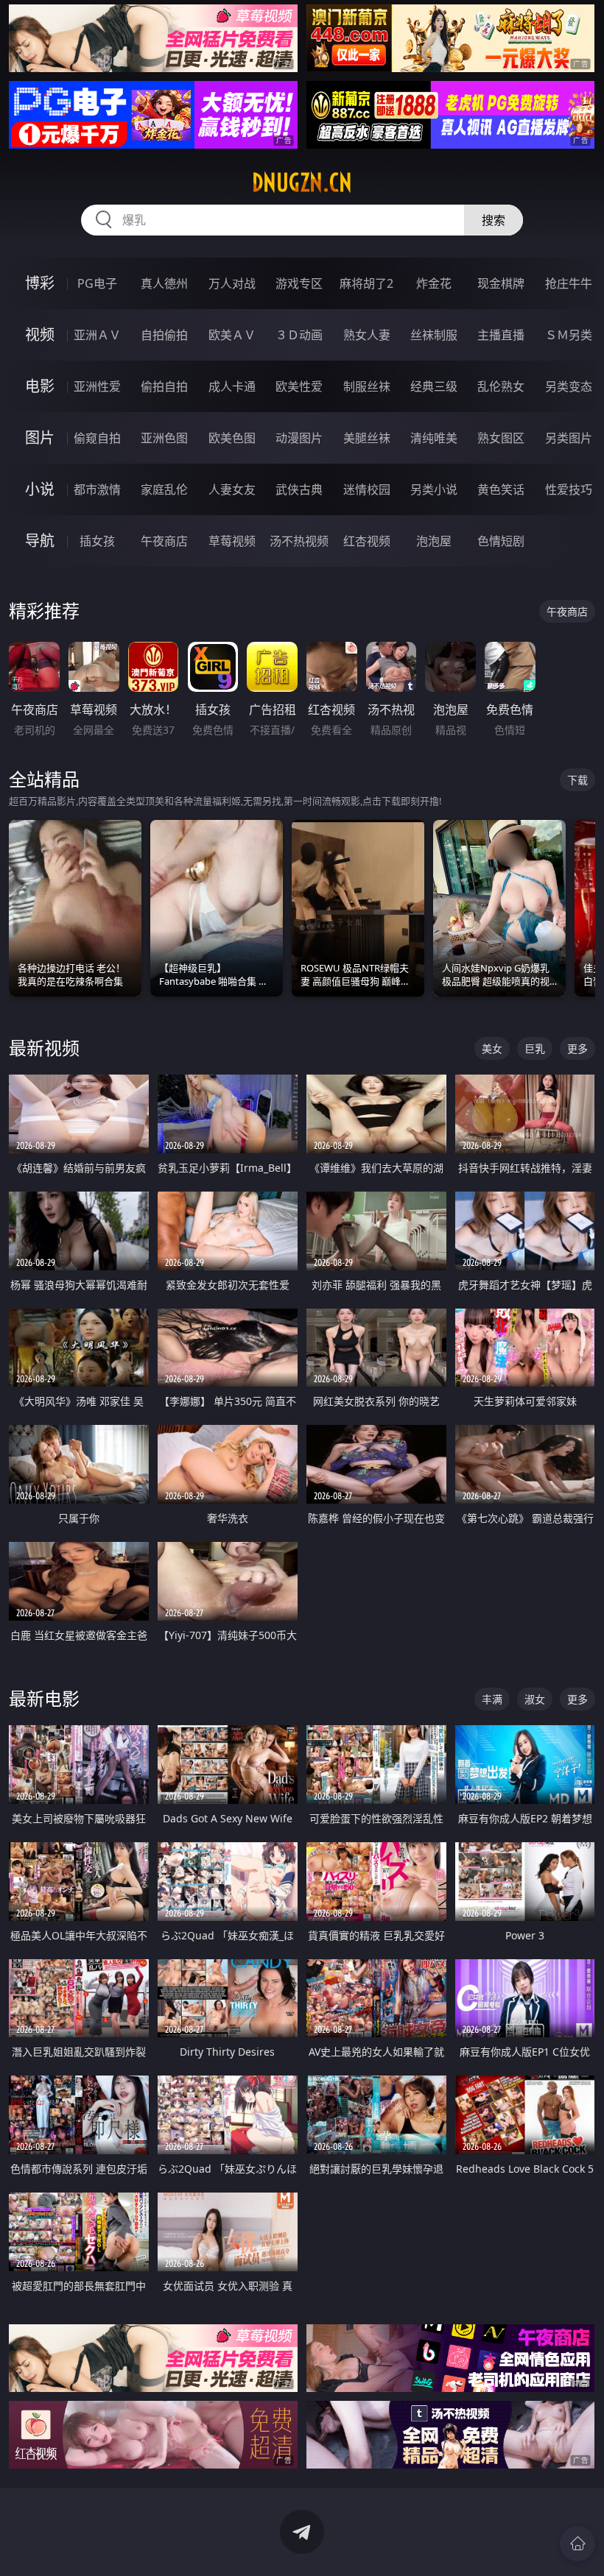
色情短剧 (501, 541)
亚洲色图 (164, 438)
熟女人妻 (367, 335)
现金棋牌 (501, 283)
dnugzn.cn (302, 183)
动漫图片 (299, 438)
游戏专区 (299, 283)
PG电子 (97, 283)
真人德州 (164, 283)
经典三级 (434, 386)
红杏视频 (367, 541)
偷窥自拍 (97, 438)
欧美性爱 (299, 386)
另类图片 (569, 438)
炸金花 (434, 283)
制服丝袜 (367, 386)
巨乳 (535, 1048)
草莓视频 (232, 541)
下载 (577, 780)
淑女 (535, 1699)
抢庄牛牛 (569, 283)
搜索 (494, 220)
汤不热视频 (299, 541)
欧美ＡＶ (232, 335)
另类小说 (434, 489)
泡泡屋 (434, 541)
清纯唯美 (434, 438)
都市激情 (97, 489)
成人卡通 (232, 386)
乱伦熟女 (501, 386)
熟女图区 (501, 438)
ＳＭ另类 (569, 335)
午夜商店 (164, 541)
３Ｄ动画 (299, 335)
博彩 (40, 283)
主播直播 (501, 335)
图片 (40, 438)
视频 (40, 335)
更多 (577, 1048)
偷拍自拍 (164, 386)
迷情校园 (367, 489)
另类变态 (569, 386)
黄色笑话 (501, 489)
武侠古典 (299, 489)
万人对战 (232, 283)
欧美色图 (232, 438)
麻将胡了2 (366, 283)
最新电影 (44, 1698)
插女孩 (97, 541)
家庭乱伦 (164, 489)
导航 (40, 541)
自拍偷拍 (164, 335)
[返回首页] (577, 2544)
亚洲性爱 (97, 386)
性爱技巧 (569, 489)
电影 (40, 386)
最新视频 (44, 1048)
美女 (492, 1048)
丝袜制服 (434, 335)
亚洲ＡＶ (97, 335)
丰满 (492, 1699)
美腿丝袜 (367, 438)
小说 (40, 489)
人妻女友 (232, 489)
